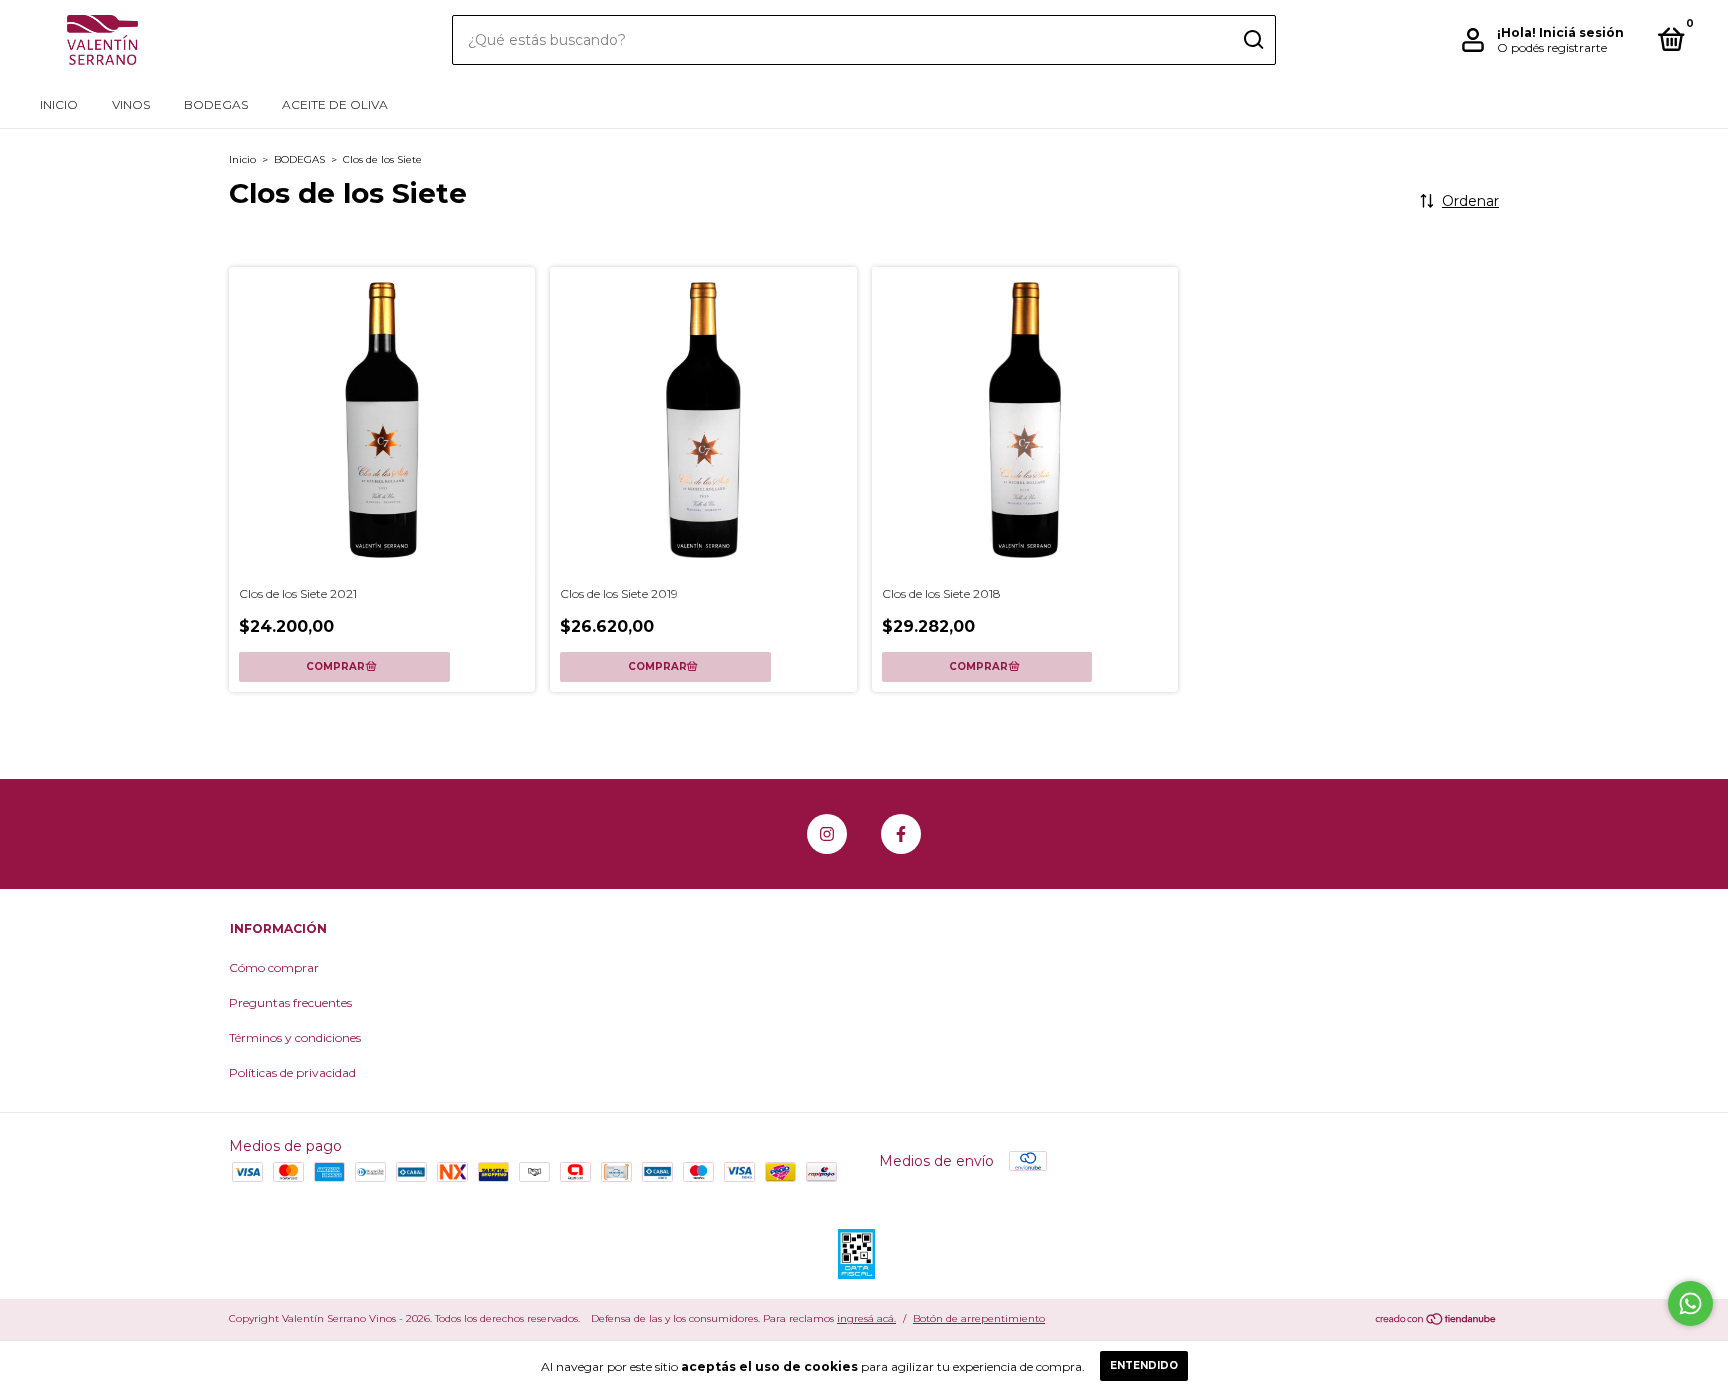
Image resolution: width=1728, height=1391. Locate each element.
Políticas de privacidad (292, 1072)
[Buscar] (1252, 40)
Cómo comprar (274, 967)
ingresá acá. (866, 1318)
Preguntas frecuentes (290, 1002)
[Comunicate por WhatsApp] (1690, 1303)
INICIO (59, 104)
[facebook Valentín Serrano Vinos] (901, 834)
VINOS (131, 104)
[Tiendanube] (1436, 1321)
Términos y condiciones (295, 1037)
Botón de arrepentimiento (979, 1318)
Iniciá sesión (1581, 32)
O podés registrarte (1552, 47)
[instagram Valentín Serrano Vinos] (827, 834)
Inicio (242, 159)
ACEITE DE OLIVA (335, 104)
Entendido (1144, 1365)
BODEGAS (216, 104)
